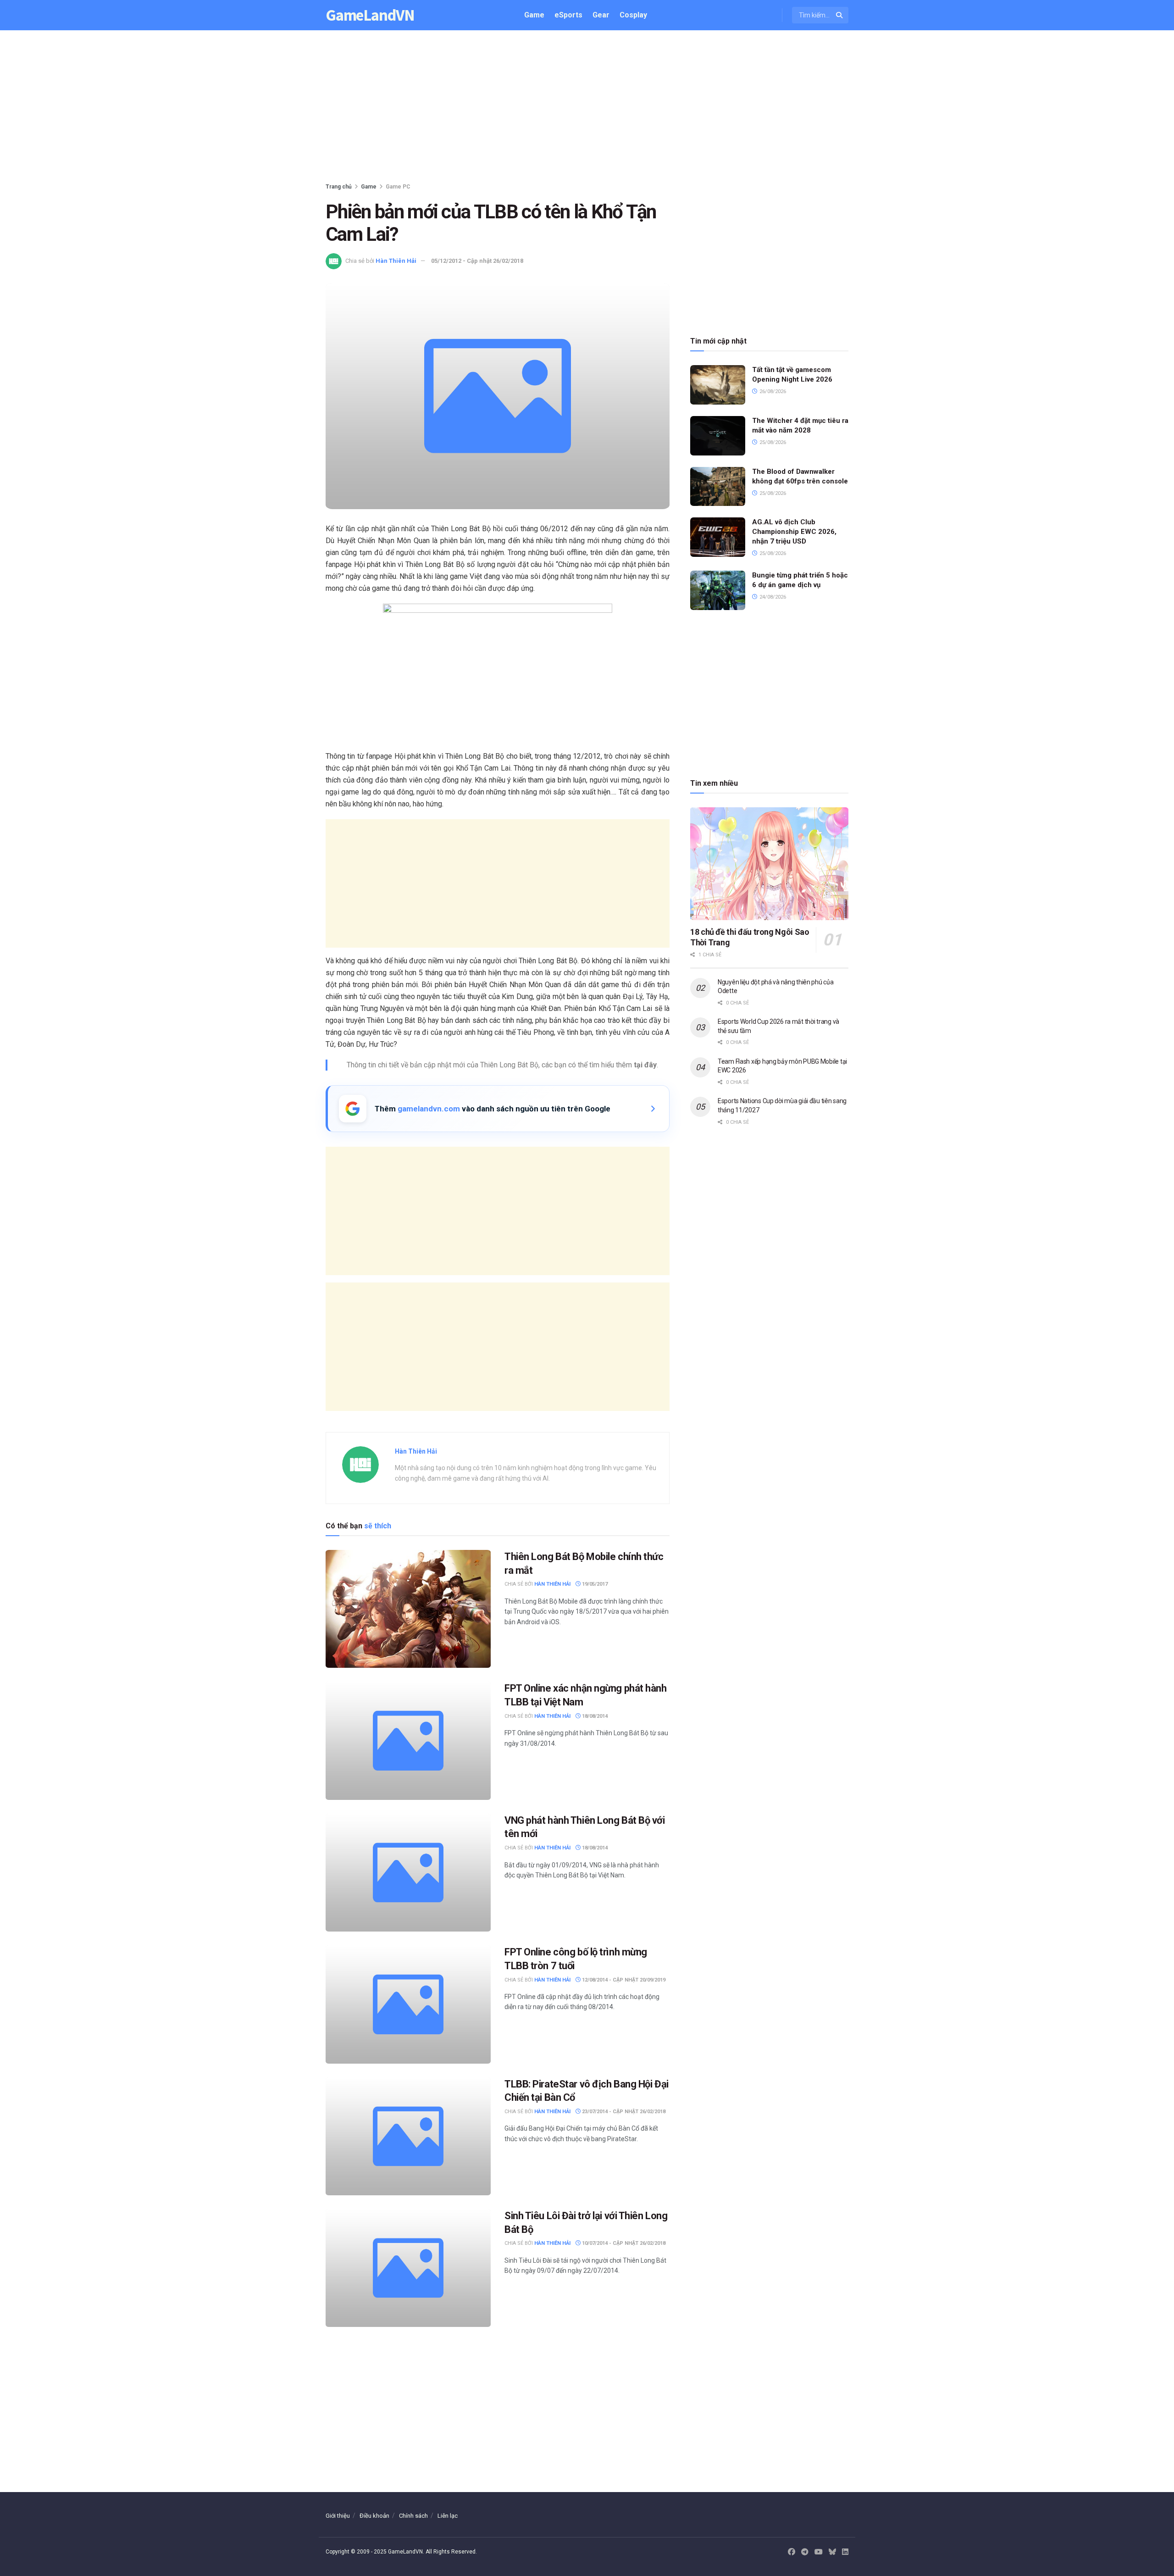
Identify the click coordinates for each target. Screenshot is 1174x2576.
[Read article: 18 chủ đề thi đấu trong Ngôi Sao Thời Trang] (769, 864)
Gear (601, 15)
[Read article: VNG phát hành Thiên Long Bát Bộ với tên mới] (408, 1873)
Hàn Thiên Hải (396, 261)
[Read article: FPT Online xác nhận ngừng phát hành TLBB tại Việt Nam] (408, 1740)
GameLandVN (370, 15)
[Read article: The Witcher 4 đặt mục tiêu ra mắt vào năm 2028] (718, 436)
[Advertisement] (587, 108)
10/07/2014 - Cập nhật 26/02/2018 (623, 2243)
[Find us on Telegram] (805, 2552)
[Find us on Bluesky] (832, 2552)
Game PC (398, 187)
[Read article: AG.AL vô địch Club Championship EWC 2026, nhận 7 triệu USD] (718, 537)
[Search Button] (840, 15)
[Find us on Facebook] (792, 2552)
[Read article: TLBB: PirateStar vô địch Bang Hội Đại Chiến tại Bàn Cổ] (408, 2136)
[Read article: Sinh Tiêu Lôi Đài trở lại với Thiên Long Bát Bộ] (408, 2268)
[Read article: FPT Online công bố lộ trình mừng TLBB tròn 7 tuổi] (408, 2004)
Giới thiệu (338, 2516)
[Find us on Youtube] (819, 2552)
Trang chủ (339, 187)
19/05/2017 (594, 1584)
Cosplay (633, 15)
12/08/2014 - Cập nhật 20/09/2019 (623, 1980)
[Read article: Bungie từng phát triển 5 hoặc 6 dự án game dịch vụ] (718, 590)
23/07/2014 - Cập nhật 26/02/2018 (623, 2112)
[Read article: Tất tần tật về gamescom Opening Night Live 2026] (718, 385)
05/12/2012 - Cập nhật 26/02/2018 (477, 261)
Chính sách (413, 2516)
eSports (568, 15)
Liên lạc (448, 2516)
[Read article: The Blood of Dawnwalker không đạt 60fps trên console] (718, 487)
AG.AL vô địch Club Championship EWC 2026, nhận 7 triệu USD (794, 532)
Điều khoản (374, 2516)
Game (534, 15)
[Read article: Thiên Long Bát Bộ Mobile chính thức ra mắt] (408, 1609)
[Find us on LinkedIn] (845, 2552)
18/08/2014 (594, 1716)
